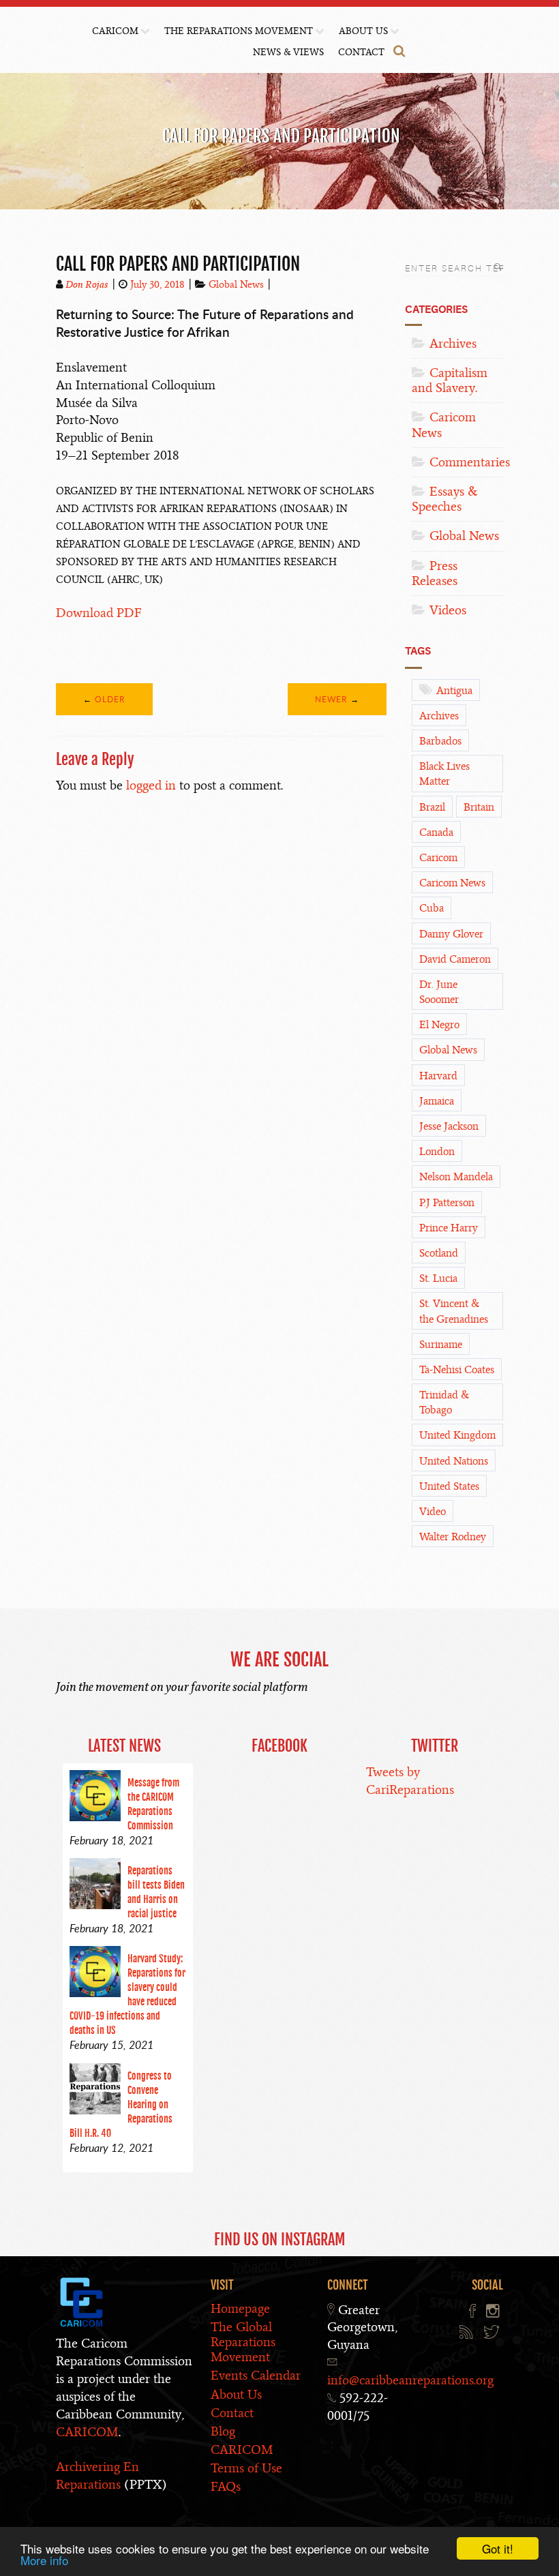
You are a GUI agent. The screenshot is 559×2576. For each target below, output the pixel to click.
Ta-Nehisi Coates (457, 1370)
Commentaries (470, 462)
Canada (436, 833)
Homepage (240, 2308)
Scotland (439, 1253)
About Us (363, 31)
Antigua (454, 691)
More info (44, 2560)
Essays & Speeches (444, 499)
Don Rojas (87, 284)
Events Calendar (256, 2375)
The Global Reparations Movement (243, 2342)
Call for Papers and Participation (178, 264)
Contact (361, 52)
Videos (448, 610)
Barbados (440, 741)
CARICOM (115, 31)
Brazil (432, 807)
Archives (453, 343)
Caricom (438, 858)
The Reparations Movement (239, 31)
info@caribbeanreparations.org (410, 2380)
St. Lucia (438, 1278)
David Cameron (455, 959)
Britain (479, 807)
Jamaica (437, 1101)
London (437, 1152)
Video (433, 1512)
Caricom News (444, 424)
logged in (151, 785)
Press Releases (435, 573)
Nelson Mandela (456, 1177)
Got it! (498, 2548)
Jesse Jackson (449, 1126)
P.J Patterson (447, 1203)
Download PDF (99, 613)
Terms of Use (246, 2468)
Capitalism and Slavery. (450, 380)
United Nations (454, 1461)
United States (449, 1486)
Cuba (432, 908)
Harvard (438, 1076)
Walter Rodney (453, 1537)
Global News (236, 284)
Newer (331, 699)
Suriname (441, 1345)
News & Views (288, 52)
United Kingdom (457, 1435)
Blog (223, 2431)
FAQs (226, 2486)
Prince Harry (449, 1228)
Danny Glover (451, 934)
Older (110, 699)
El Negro (439, 1025)
